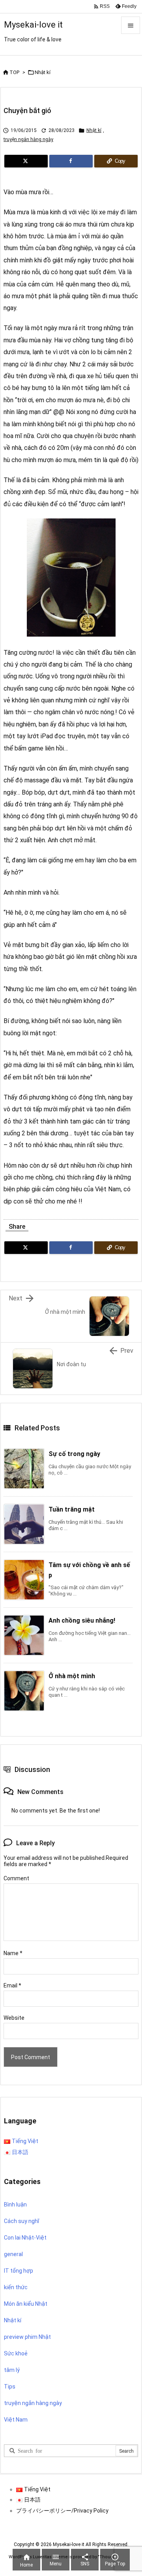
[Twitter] (26, 161)
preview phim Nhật (27, 2337)
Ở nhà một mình (72, 1676)
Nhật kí (43, 72)
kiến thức (16, 2287)
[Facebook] (71, 161)
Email (12, 1985)
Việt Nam (16, 2420)
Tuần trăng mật (72, 1509)
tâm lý (12, 2370)
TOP (14, 72)
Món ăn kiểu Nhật (26, 2304)
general (13, 2254)
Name (13, 1953)
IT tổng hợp (19, 2271)
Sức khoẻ (16, 2353)
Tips (10, 2387)
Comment (16, 1878)
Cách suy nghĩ (21, 2221)
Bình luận (15, 2205)
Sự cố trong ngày (74, 1454)
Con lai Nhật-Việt (25, 2238)
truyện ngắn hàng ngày (28, 139)
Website (14, 2018)
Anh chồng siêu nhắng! (82, 1620)
